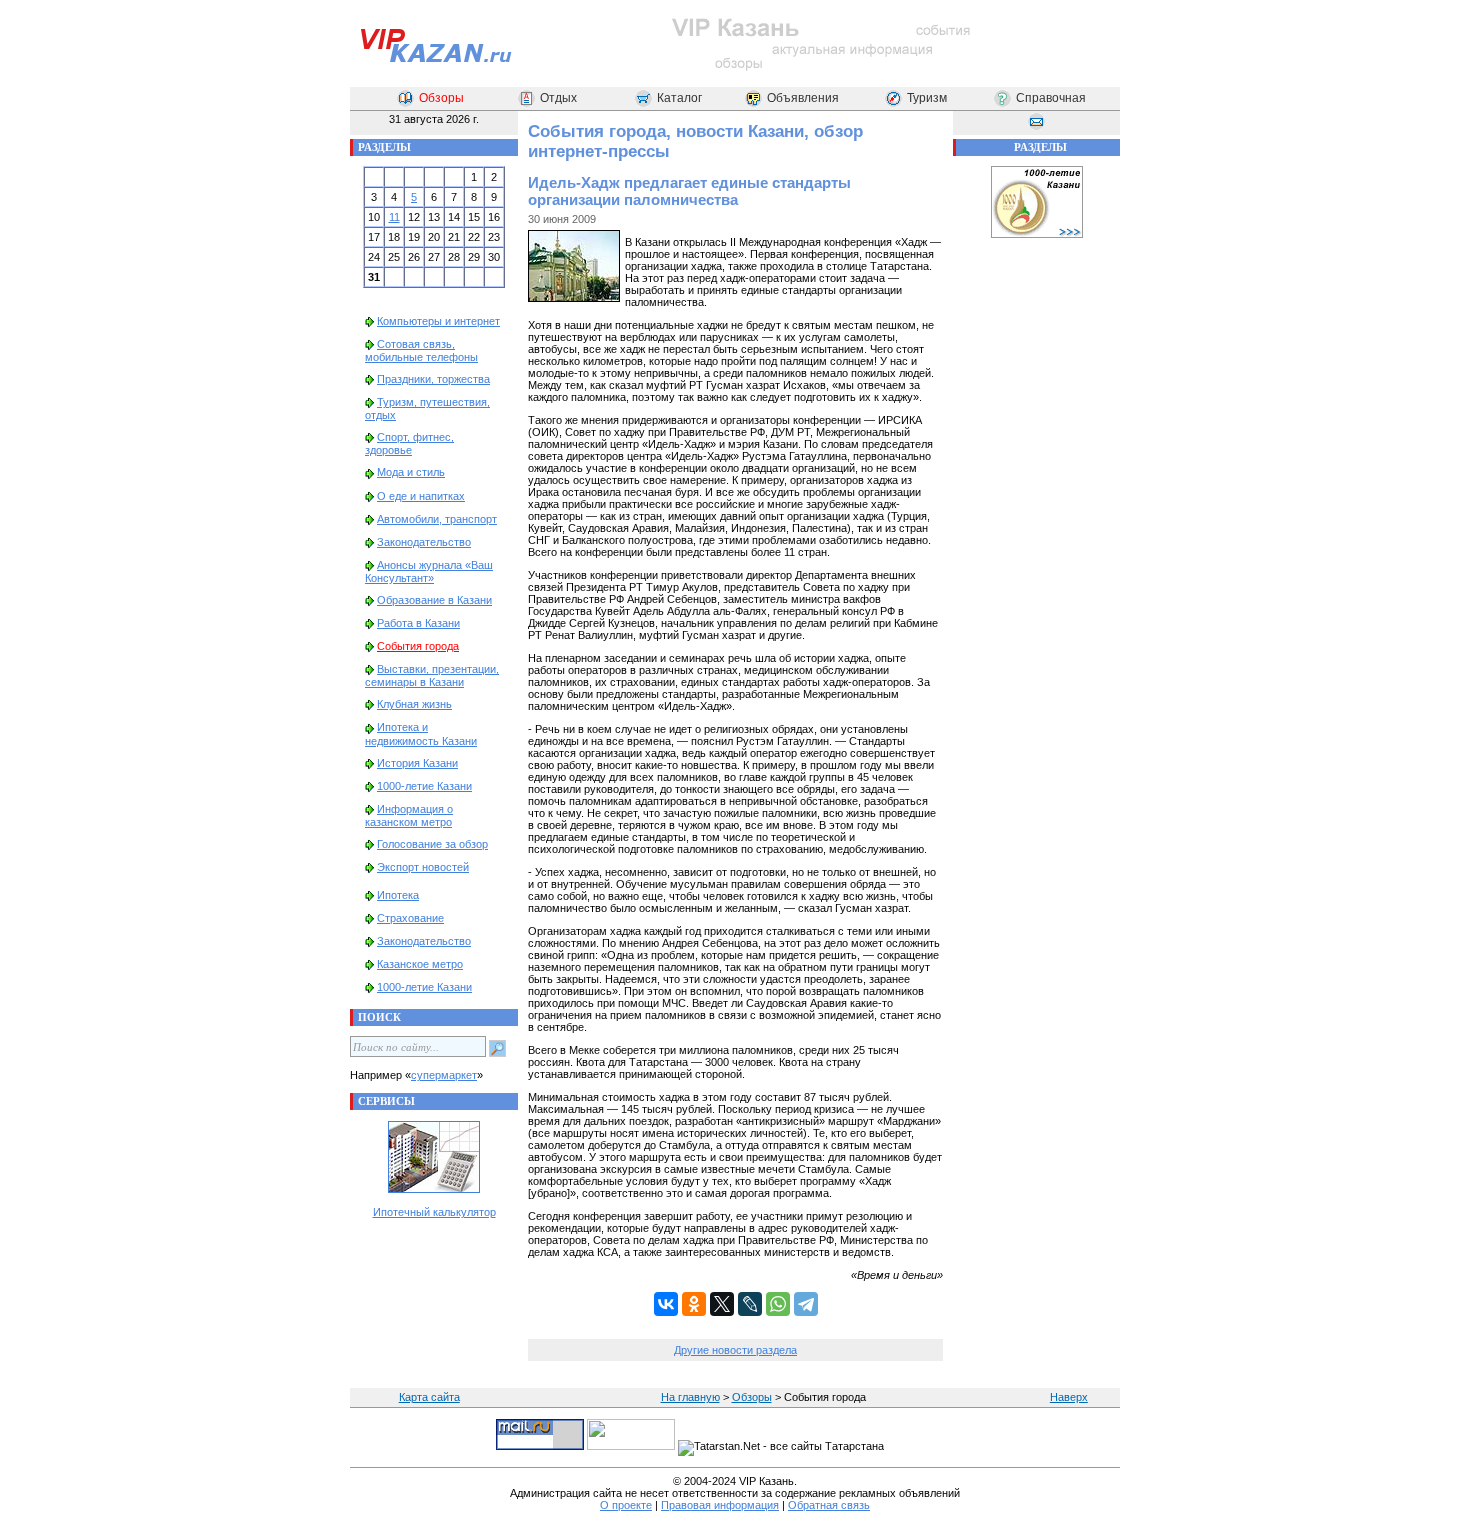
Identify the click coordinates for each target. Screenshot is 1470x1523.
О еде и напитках (421, 496)
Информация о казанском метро (409, 815)
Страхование (410, 918)
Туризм (927, 98)
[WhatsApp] (778, 1304)
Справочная (1051, 98)
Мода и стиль (411, 472)
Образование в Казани (434, 600)
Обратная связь (829, 1505)
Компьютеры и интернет (438, 321)
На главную (690, 1397)
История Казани (417, 763)
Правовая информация (720, 1505)
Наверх (1069, 1397)
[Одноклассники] (694, 1304)
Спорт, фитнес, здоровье (409, 443)
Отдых (558, 98)
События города (418, 646)
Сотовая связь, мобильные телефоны (421, 350)
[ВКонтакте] (666, 1304)
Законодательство (424, 542)
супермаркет (444, 1075)
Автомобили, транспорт (437, 519)
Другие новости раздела (735, 1350)
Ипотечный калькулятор (434, 1212)
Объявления (803, 98)
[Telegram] (806, 1304)
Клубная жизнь (414, 704)
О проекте (626, 1505)
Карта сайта (429, 1397)
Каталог (679, 98)
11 (394, 217)
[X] (722, 1304)
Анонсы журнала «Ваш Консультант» (429, 571)
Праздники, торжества (433, 379)
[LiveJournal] (750, 1304)
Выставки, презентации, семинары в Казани (432, 675)
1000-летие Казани (424, 786)
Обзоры (441, 98)
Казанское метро (420, 964)
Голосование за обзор (432, 844)
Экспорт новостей (423, 867)
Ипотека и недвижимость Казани (421, 733)
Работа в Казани (418, 623)
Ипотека (398, 895)
